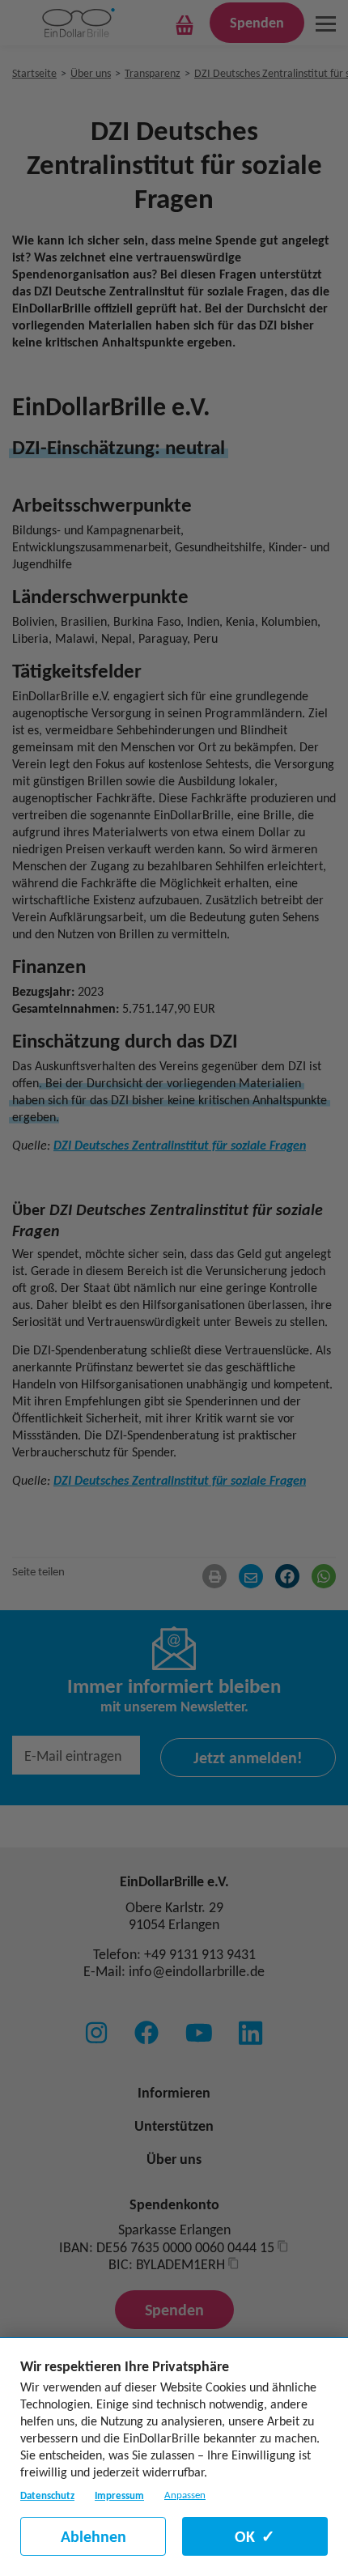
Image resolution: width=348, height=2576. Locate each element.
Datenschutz (47, 2495)
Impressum (119, 2495)
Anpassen (185, 2495)
